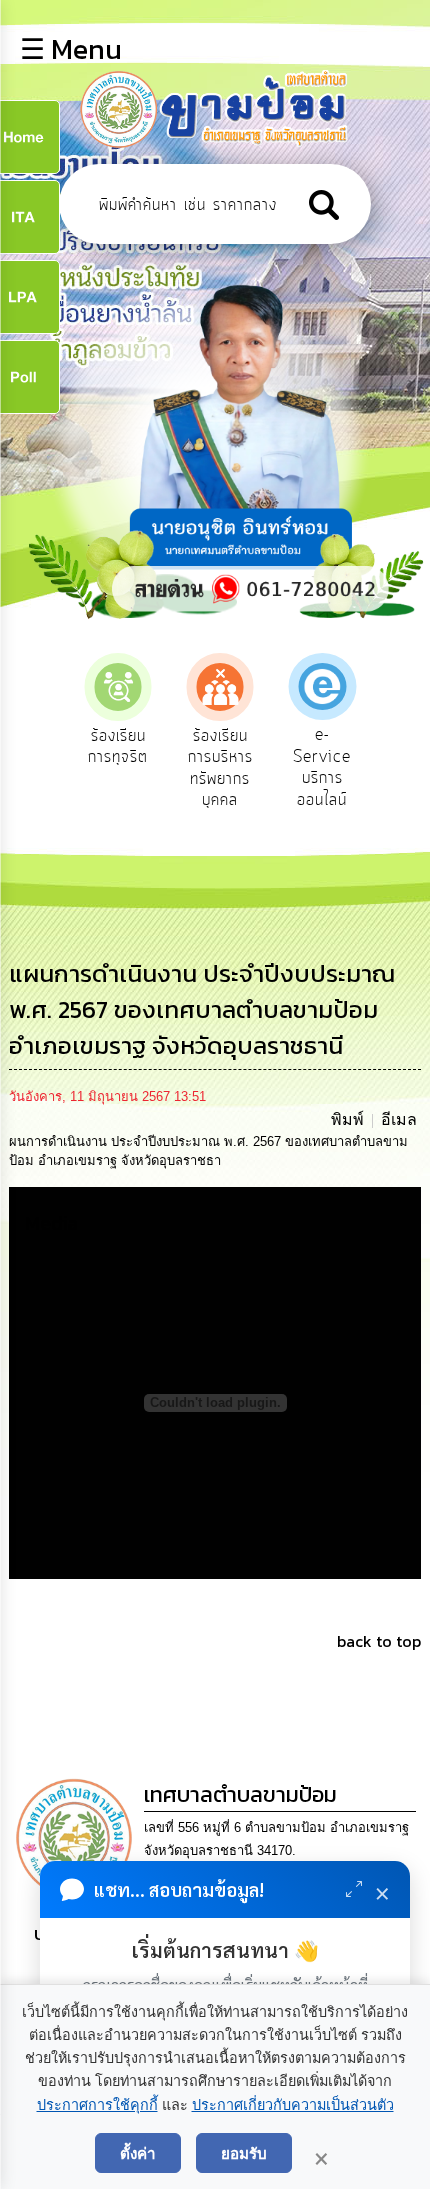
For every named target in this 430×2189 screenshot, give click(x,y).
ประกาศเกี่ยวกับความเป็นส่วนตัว (293, 2105)
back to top (379, 1641)
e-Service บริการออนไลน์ (322, 767)
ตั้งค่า (138, 2153)
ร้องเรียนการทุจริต (118, 747)
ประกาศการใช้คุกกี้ (97, 2105)
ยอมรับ (244, 2153)
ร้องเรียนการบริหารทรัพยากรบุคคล (220, 768)
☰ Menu (71, 49)
